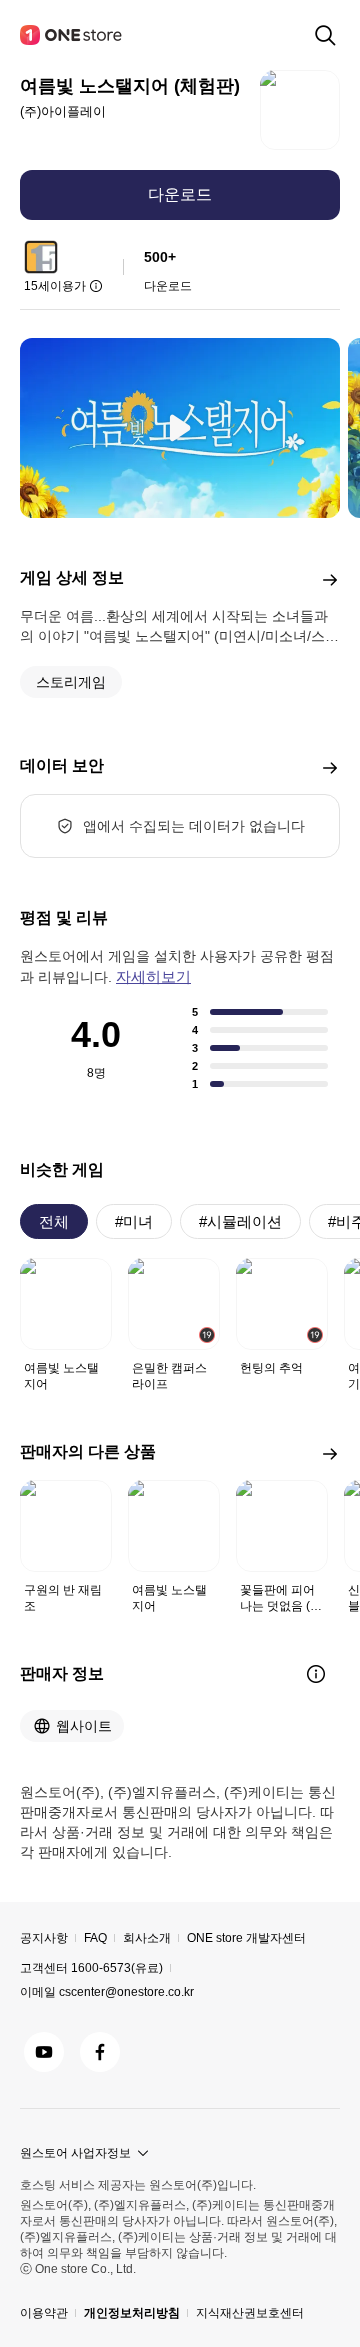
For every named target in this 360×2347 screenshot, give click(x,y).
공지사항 (44, 1938)
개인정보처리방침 (132, 2313)
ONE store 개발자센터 (246, 1938)
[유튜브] (44, 2052)
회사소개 (147, 1938)
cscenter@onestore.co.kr (126, 1992)
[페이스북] (100, 2052)
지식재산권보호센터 (250, 2313)
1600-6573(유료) (117, 1968)
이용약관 (44, 2313)
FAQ (95, 1938)
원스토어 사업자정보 (75, 2153)
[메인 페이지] (72, 35)
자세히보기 (153, 976)
